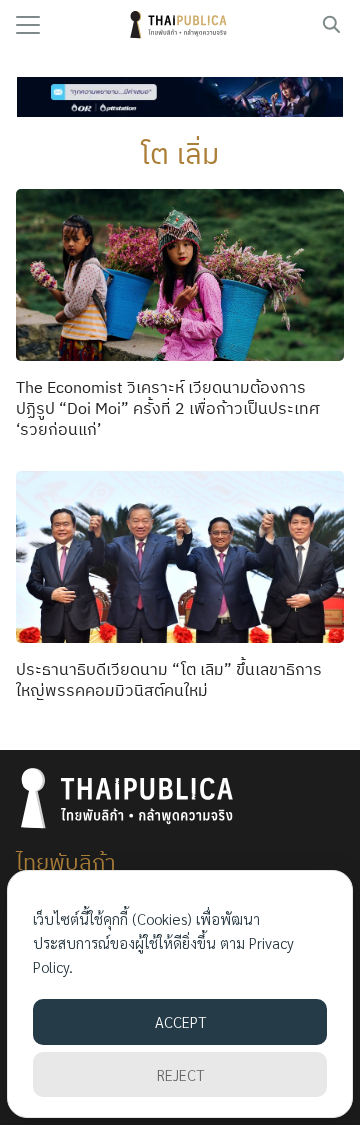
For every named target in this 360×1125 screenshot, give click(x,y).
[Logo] (180, 25)
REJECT (180, 1074)
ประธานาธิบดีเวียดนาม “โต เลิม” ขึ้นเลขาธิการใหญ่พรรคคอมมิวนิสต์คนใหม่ (169, 679)
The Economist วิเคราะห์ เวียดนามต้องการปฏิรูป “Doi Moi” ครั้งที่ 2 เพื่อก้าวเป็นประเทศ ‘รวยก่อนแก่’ (168, 408)
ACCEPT (180, 1021)
